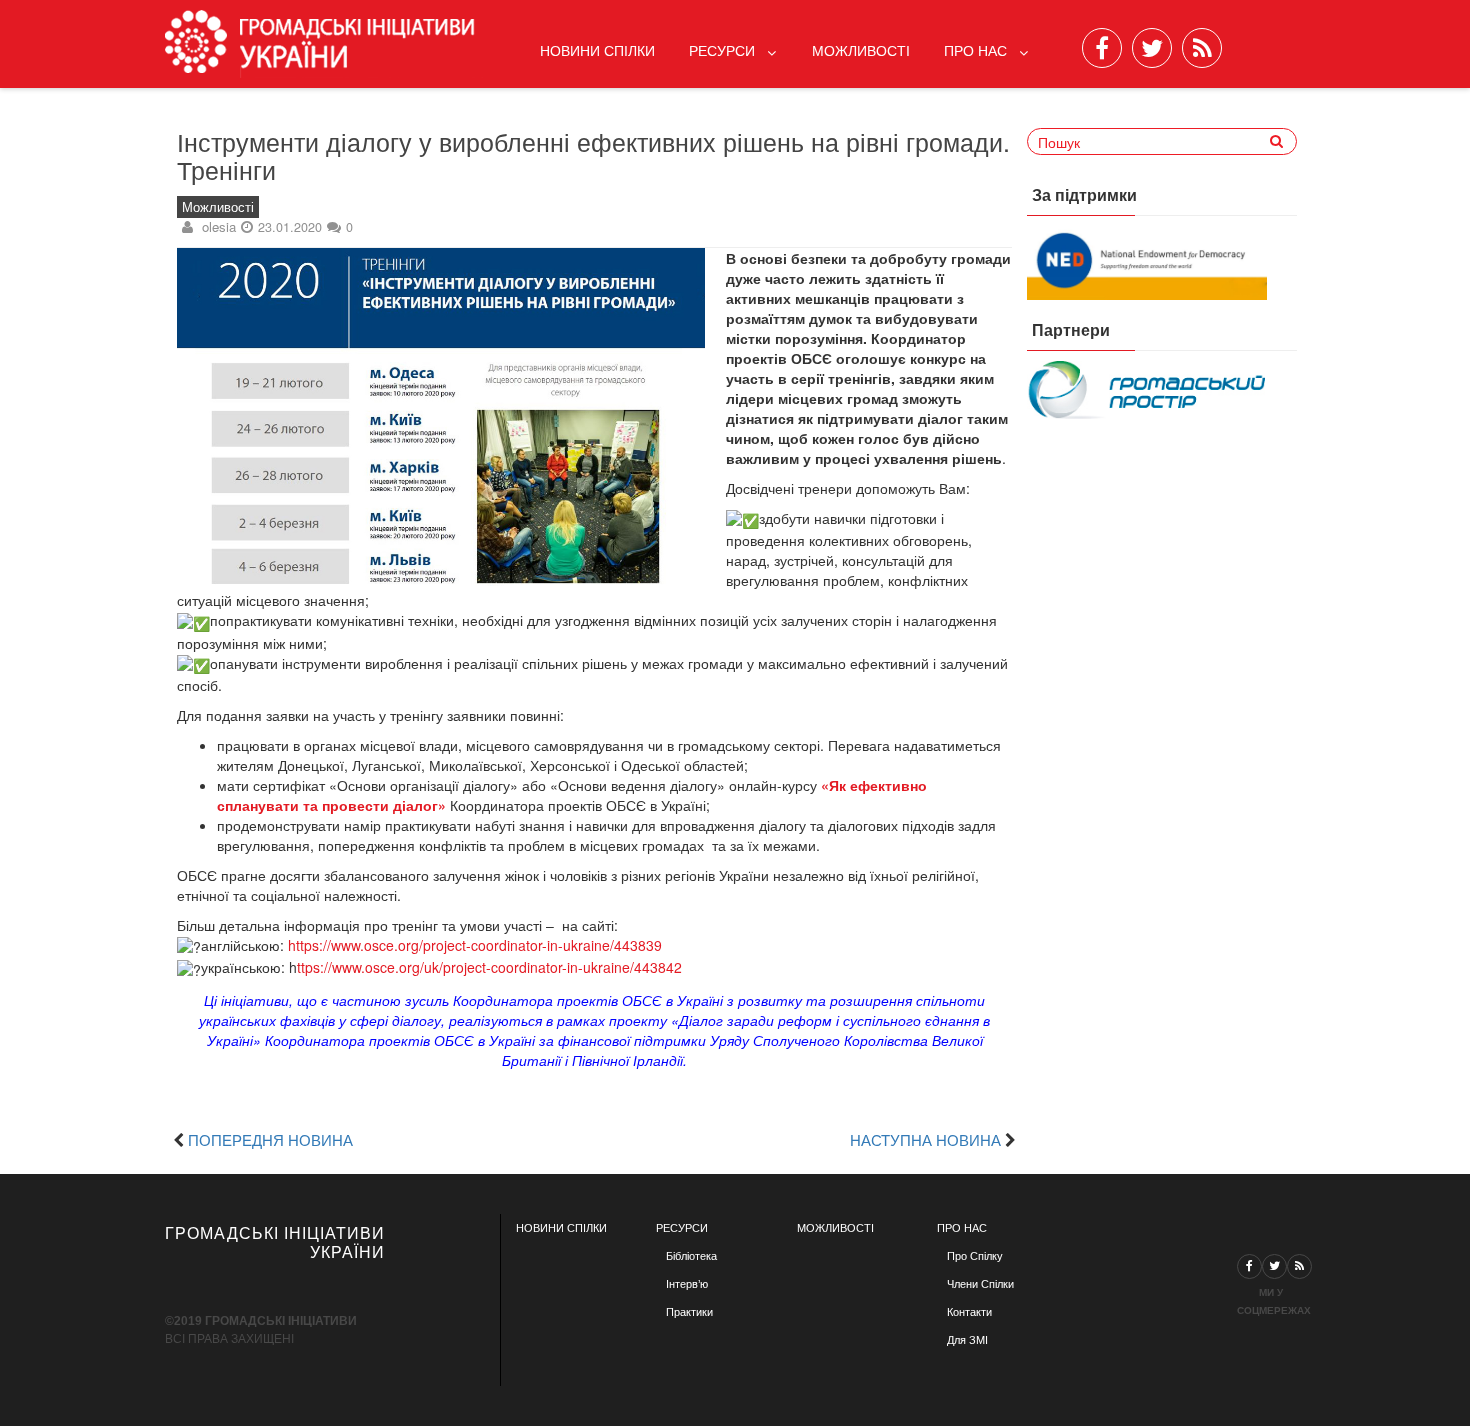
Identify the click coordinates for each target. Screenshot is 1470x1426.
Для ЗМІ (967, 1340)
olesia (219, 226)
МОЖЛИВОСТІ (835, 1228)
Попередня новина (270, 1139)
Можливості (861, 50)
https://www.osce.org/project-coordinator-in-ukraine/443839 (475, 945)
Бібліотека (691, 1256)
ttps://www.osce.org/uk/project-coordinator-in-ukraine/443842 (489, 967)
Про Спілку (975, 1256)
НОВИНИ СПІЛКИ (561, 1228)
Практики (689, 1312)
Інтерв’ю (687, 1284)
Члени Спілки (980, 1284)
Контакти (969, 1312)
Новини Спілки (597, 50)
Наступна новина (925, 1139)
